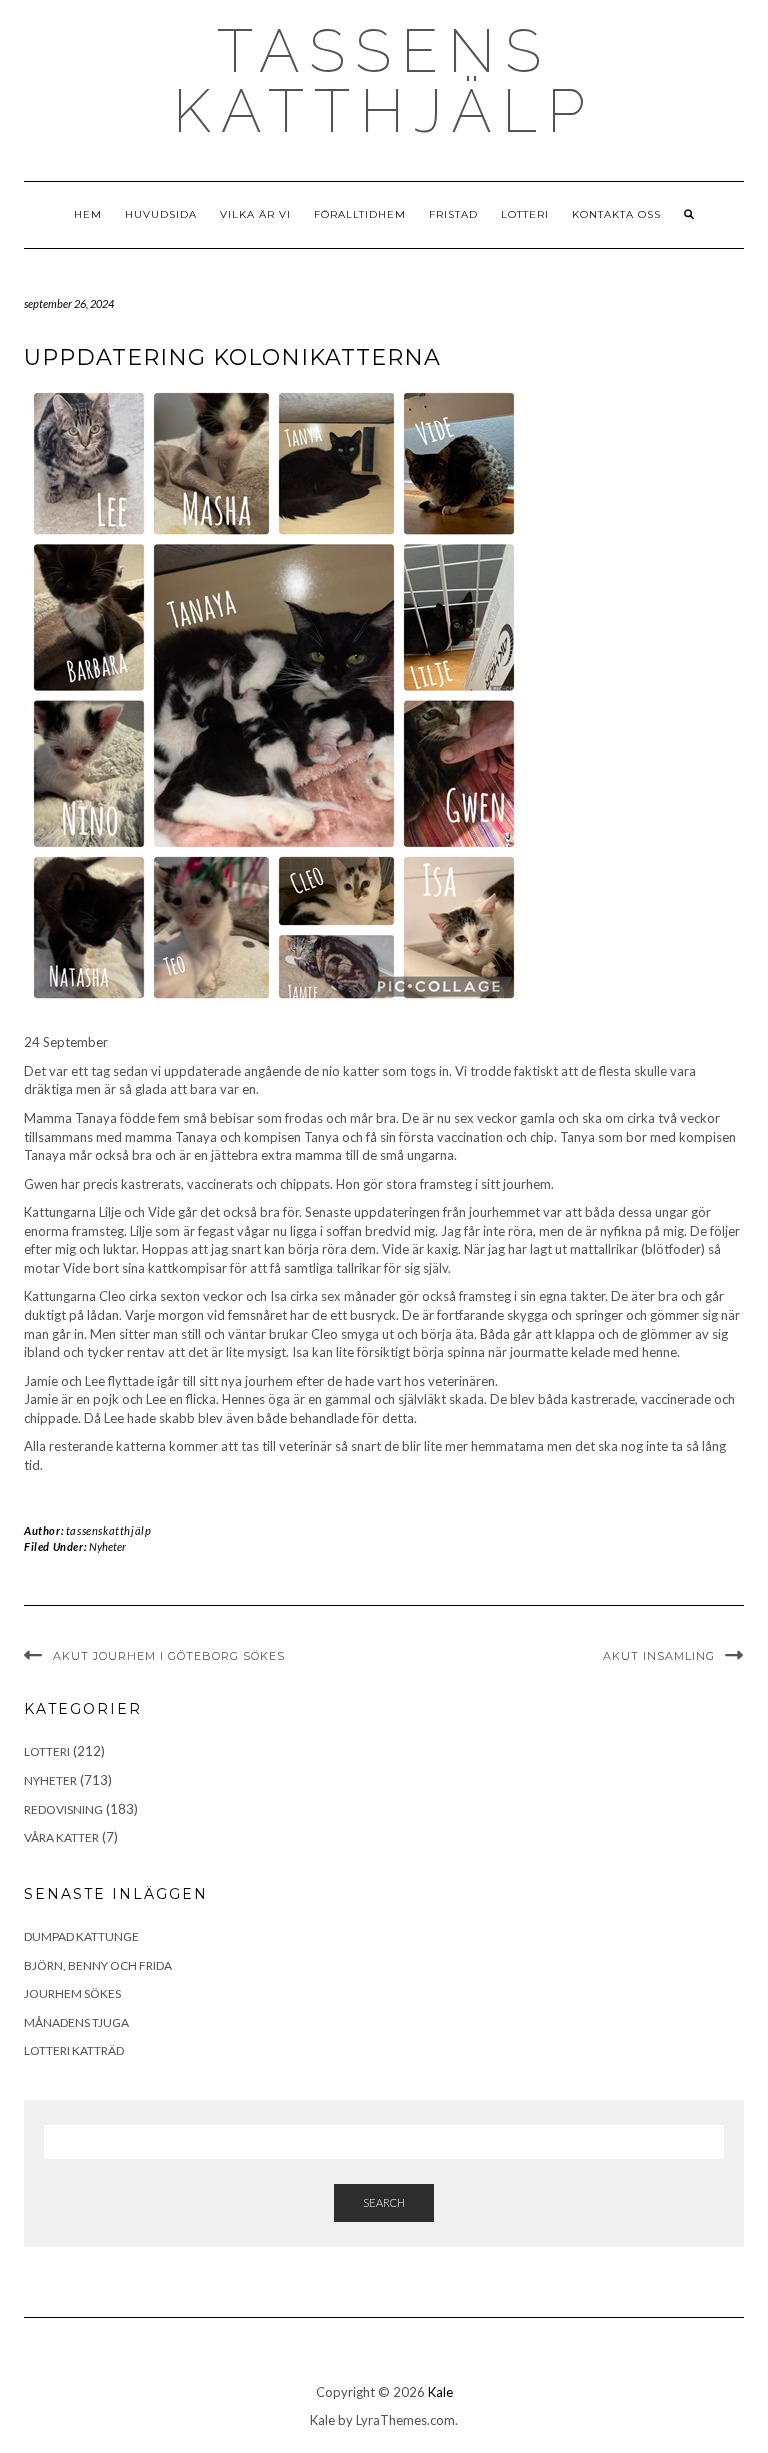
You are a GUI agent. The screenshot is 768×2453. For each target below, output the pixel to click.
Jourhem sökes (72, 1993)
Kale (440, 2392)
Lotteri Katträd (74, 2050)
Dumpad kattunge (81, 1936)
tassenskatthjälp (109, 1530)
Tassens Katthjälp (384, 81)
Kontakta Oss (616, 214)
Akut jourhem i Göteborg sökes (169, 1656)
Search (384, 2202)
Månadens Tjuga (76, 2022)
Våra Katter (61, 1837)
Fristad (453, 214)
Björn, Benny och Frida (98, 1965)
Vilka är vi (255, 214)
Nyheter (107, 1546)
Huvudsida (161, 214)
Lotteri (525, 214)
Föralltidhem (360, 214)
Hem (88, 214)
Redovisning (63, 1809)
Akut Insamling (659, 1656)
